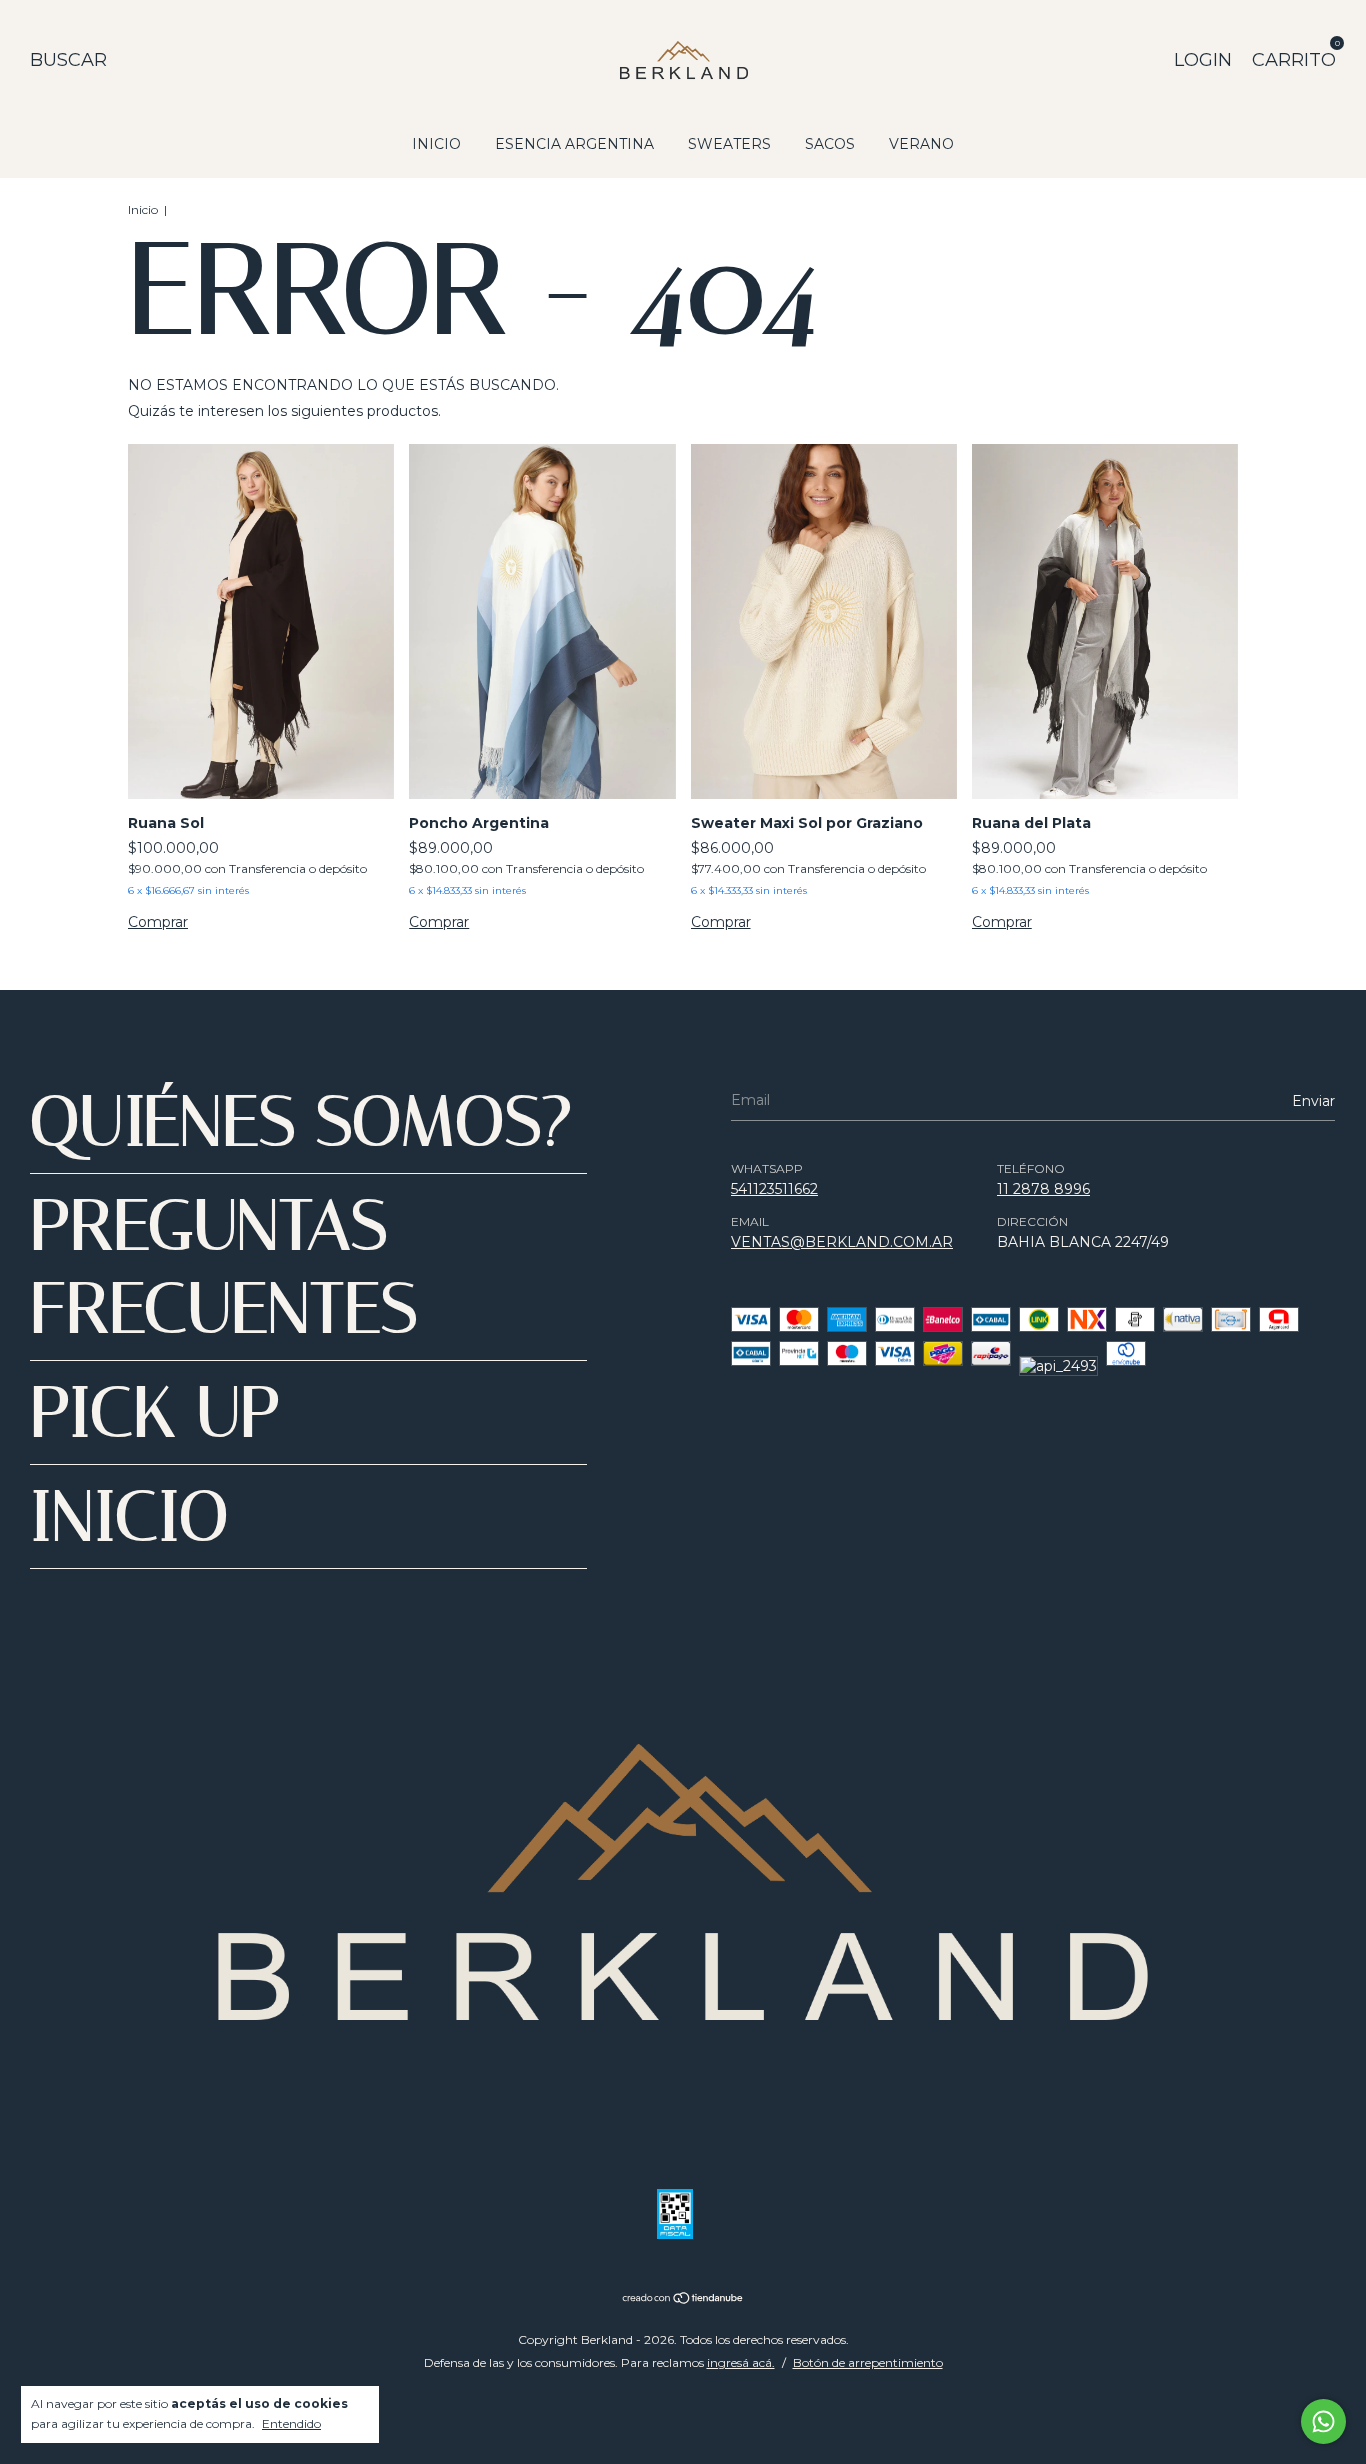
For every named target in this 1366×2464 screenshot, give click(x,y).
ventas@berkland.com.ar (842, 1242)
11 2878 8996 (1043, 1189)
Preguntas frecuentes (223, 1267)
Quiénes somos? (301, 1121)
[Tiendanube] (683, 2300)
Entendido (291, 2423)
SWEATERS (729, 144)
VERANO (921, 144)
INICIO (436, 144)
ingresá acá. (741, 2362)
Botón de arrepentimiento (868, 2362)
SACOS (830, 144)
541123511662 (774, 1189)
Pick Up (155, 1412)
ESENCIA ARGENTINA (574, 144)
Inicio (143, 209)
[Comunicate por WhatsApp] (1323, 2421)
